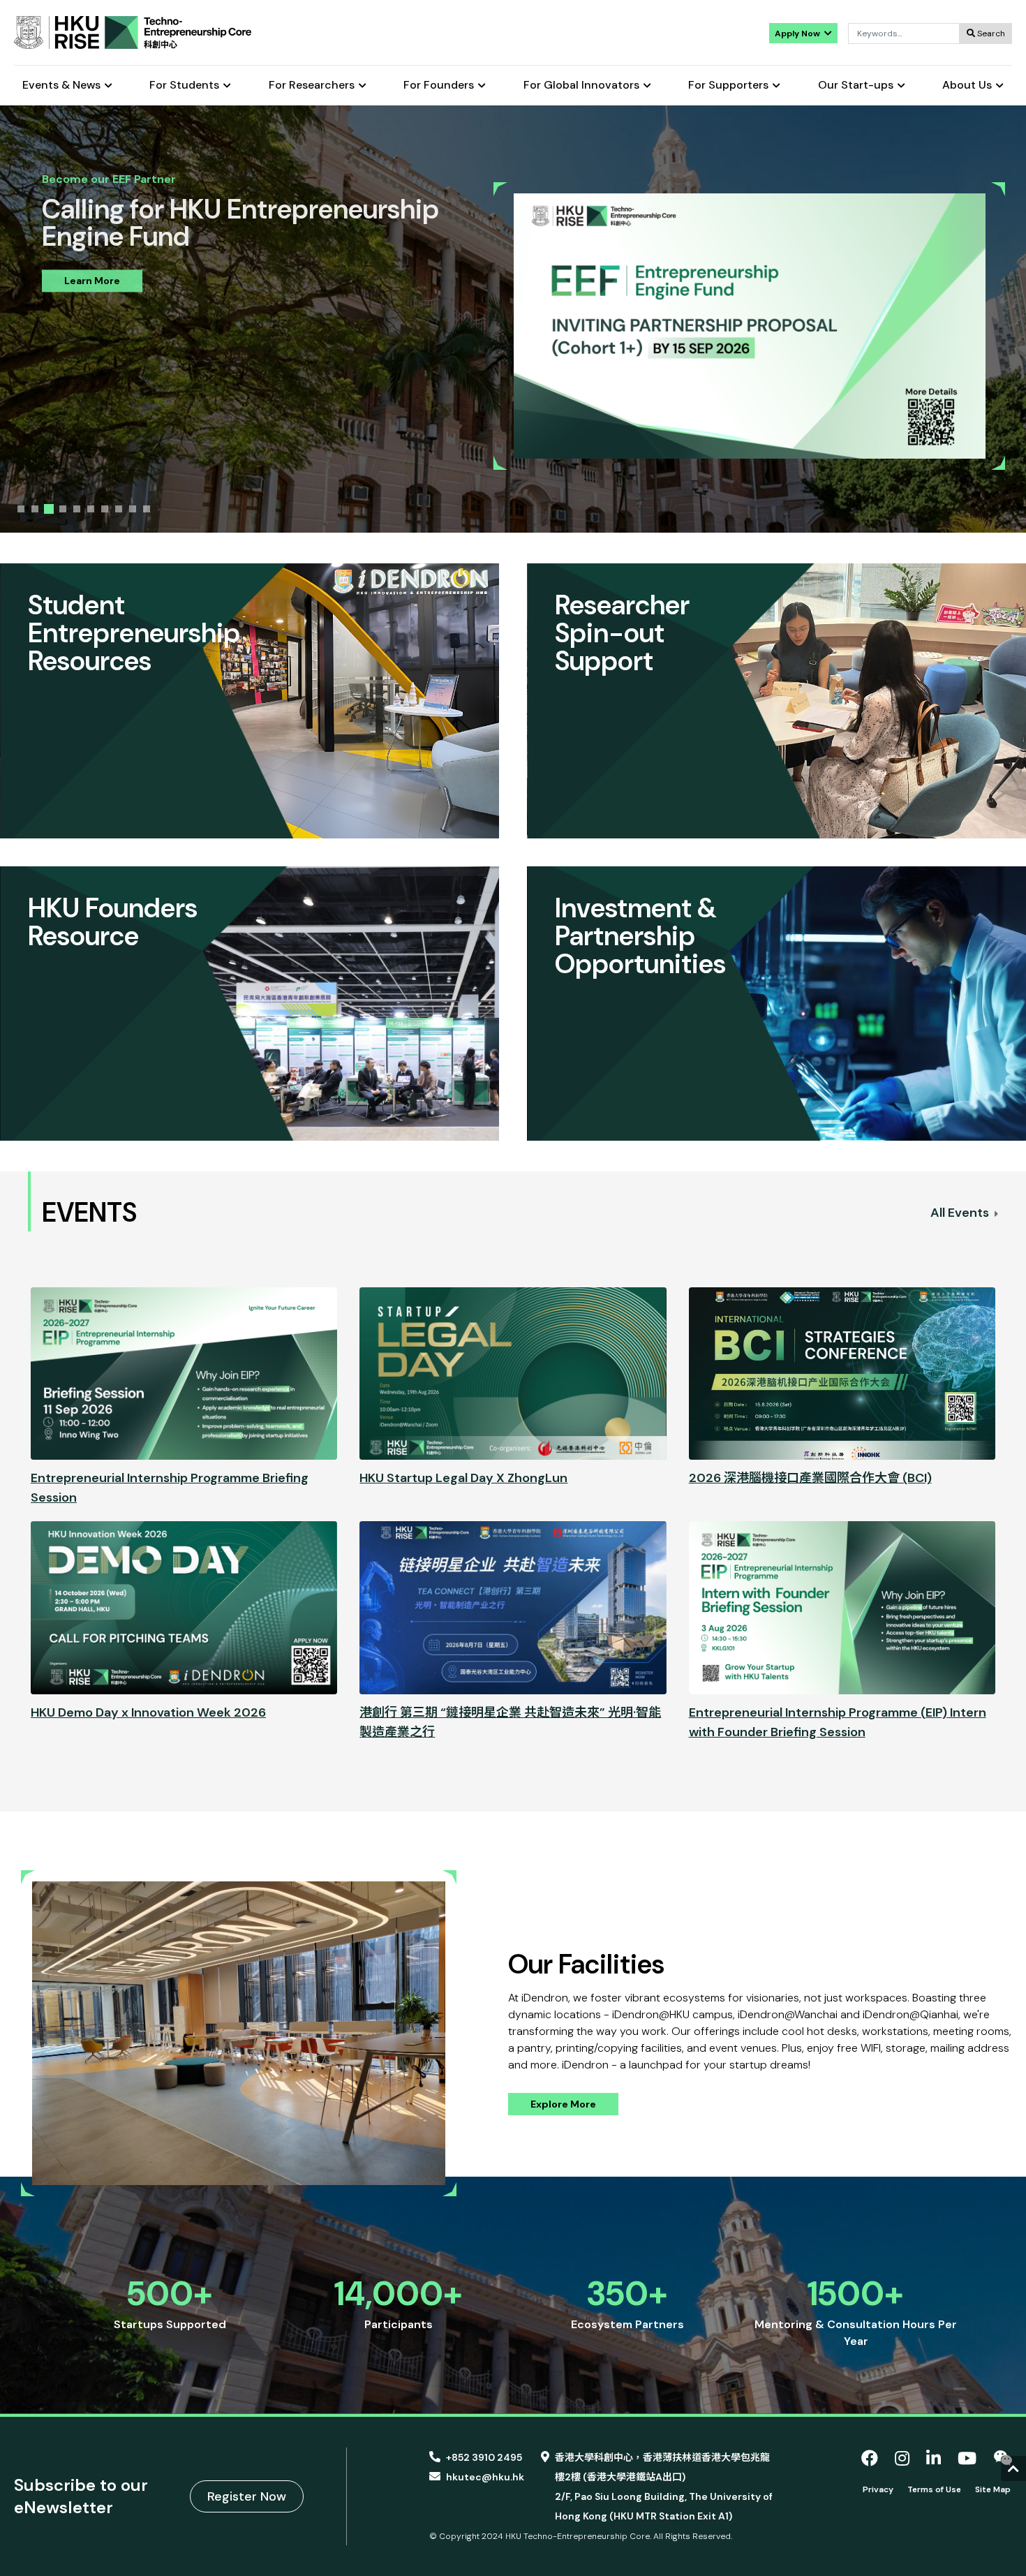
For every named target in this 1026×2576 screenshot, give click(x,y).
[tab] (21, 509)
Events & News (61, 86)
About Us (967, 86)
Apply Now (798, 34)
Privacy (878, 2489)
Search (990, 34)
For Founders (439, 86)
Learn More (92, 278)
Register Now (247, 2496)
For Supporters (728, 86)
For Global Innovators (581, 86)
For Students (184, 86)
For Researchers (312, 86)
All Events (961, 1213)
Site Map (993, 2489)
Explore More (563, 2104)
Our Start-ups (856, 86)
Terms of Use (934, 2489)
